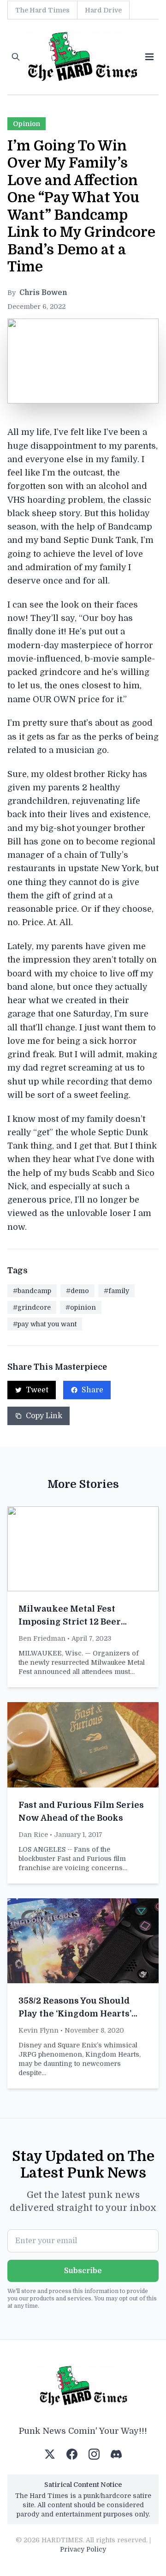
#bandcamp (32, 1291)
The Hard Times (42, 10)
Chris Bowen (43, 293)
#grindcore (32, 1307)
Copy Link (44, 1416)
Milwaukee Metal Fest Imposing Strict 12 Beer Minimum (70, 1622)
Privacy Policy (83, 2549)
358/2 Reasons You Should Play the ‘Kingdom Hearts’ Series (75, 2014)
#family (116, 1291)
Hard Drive (103, 10)
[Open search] (16, 57)
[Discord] (116, 2454)
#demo (77, 1291)
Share (92, 1390)
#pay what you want (45, 1324)
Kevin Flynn (39, 2030)
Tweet (37, 1390)
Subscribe (83, 2271)
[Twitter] (50, 2454)
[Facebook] (72, 2454)
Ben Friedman (42, 1638)
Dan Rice (33, 1835)
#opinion (81, 1307)
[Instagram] (94, 2454)
